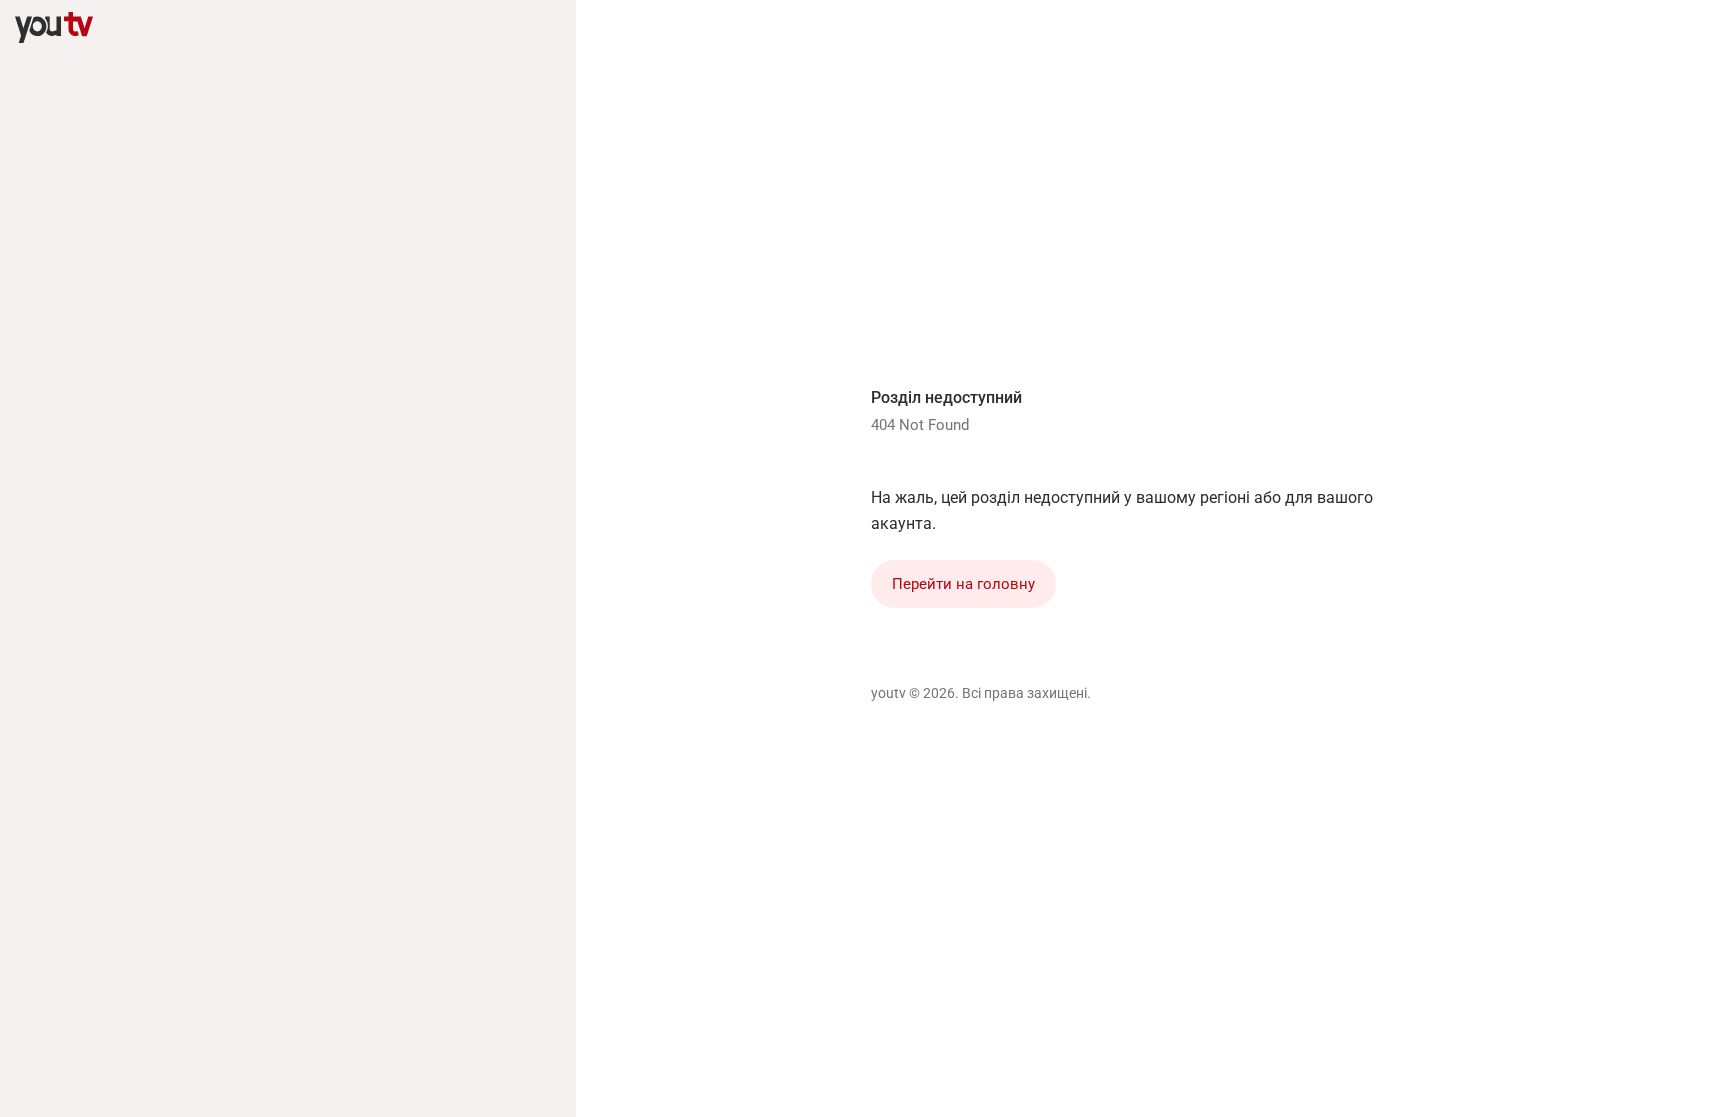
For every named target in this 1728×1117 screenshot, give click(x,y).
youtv (888, 693)
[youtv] (54, 28)
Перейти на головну (963, 584)
